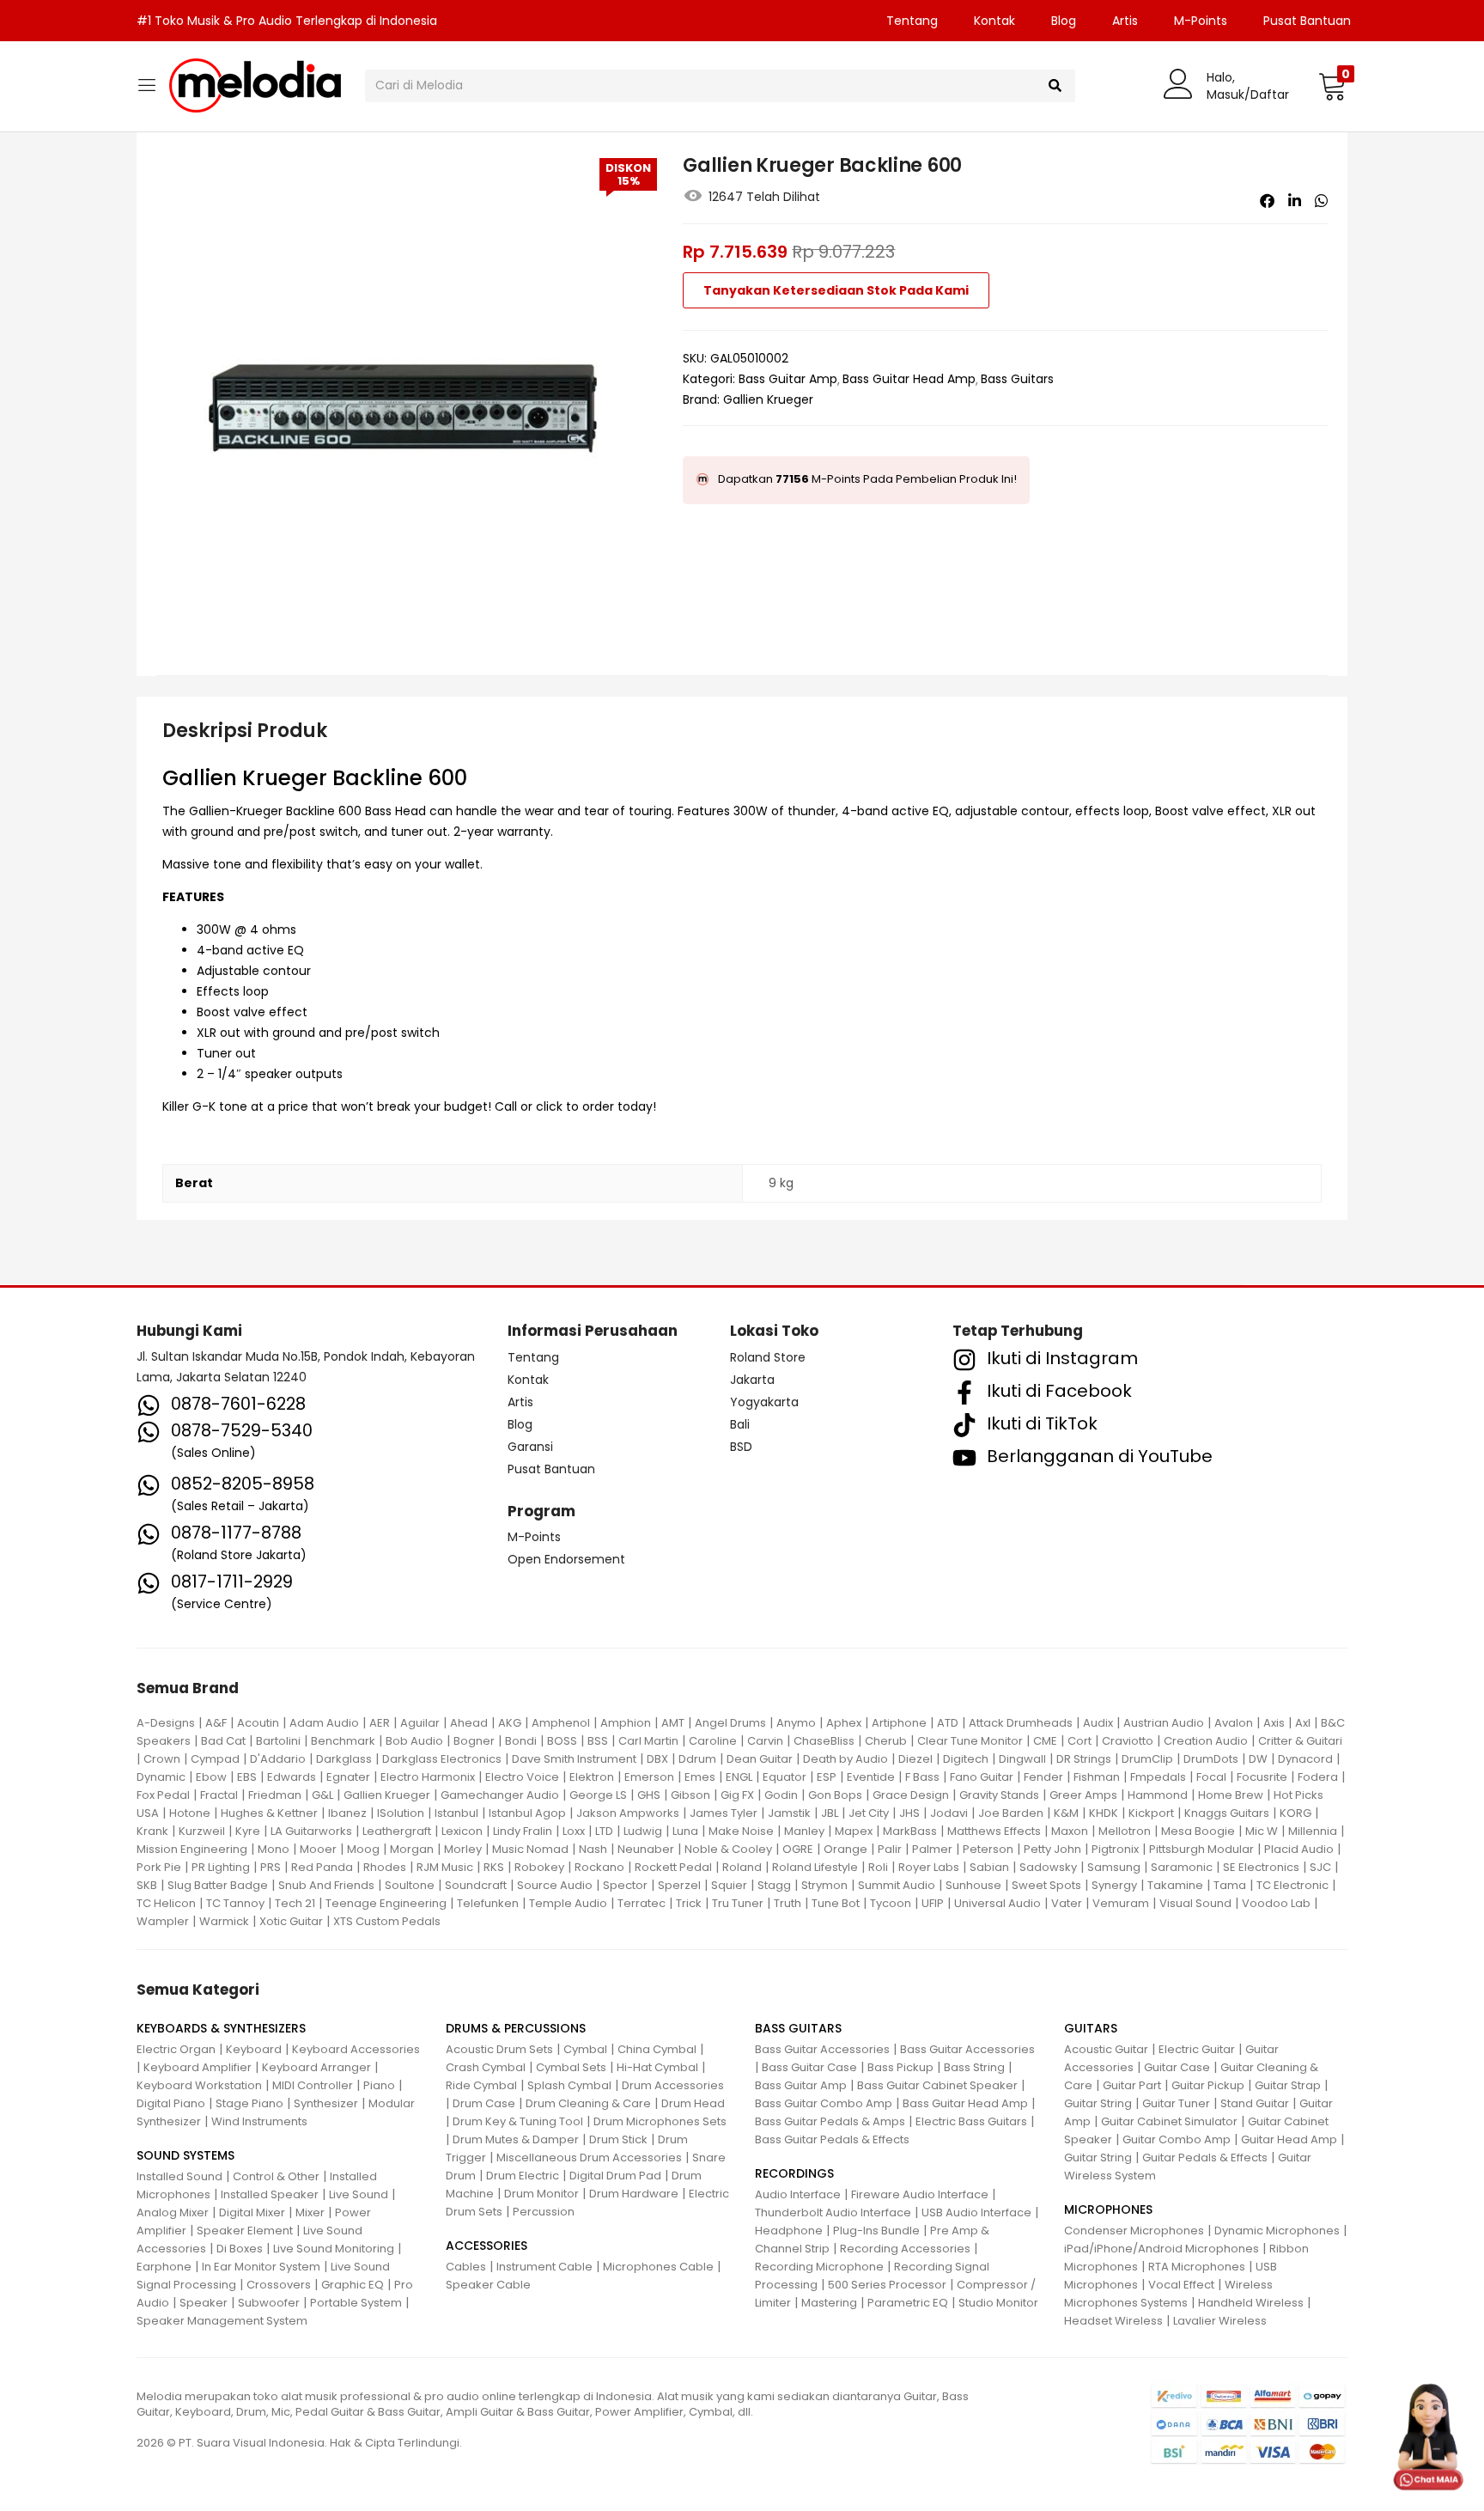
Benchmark (343, 1741)
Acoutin (258, 1723)
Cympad (215, 1759)
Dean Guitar (760, 1759)
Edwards (292, 1777)
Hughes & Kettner (269, 1813)
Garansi (530, 1447)
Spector (625, 1885)
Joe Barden (1011, 1813)
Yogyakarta (764, 1402)
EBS (247, 1777)
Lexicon (462, 1831)
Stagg (774, 1885)
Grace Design (911, 1795)
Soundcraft (476, 1885)
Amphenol (561, 1723)
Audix (1098, 1723)
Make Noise (741, 1831)
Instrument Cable (544, 2267)
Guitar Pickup (1208, 2085)
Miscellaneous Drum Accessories (589, 2158)
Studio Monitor (998, 2303)
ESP (827, 1777)
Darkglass (344, 1759)
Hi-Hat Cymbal (657, 2067)
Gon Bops (835, 1795)
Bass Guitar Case (809, 2067)
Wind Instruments (259, 2121)
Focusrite (1262, 1777)
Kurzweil (202, 1831)
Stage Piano (249, 2103)
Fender (1043, 1777)
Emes (700, 1777)
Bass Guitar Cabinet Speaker (937, 2085)
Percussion (544, 2212)
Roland (742, 1867)
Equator (785, 1777)
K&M (1066, 1813)
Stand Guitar (1255, 2103)
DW (1258, 1759)
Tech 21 (295, 1903)
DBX (657, 1759)
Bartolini (278, 1741)
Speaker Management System (222, 2321)
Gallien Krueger (768, 399)
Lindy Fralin (523, 1831)
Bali (740, 1424)
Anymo (796, 1723)
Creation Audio (1206, 1741)
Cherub (886, 1741)
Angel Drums (730, 1723)
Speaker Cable (488, 2285)
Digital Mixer (252, 2212)
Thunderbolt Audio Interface (833, 2212)
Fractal (219, 1795)
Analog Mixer (173, 2212)
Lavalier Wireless (1220, 2321)
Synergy (1114, 1885)
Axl (1303, 1723)
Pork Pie (159, 1867)
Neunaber (646, 1849)
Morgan (412, 1849)
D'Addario (278, 1759)
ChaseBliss (824, 1741)
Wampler (163, 1921)
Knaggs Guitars (1227, 1813)
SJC (1320, 1867)
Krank (152, 1831)
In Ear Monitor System (261, 2267)
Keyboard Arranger (316, 2067)
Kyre (248, 1831)
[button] (1332, 86)
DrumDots (1211, 1759)
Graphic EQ (353, 2285)
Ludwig (643, 1831)
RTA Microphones (1197, 2267)
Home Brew (1231, 1795)
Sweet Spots (1046, 1885)
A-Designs (166, 1723)
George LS (598, 1795)
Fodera (1318, 1777)
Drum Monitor (541, 2194)
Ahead (469, 1723)
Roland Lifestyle (815, 1867)
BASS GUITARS (798, 2028)
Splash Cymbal (569, 2085)
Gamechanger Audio (500, 1795)
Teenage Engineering (386, 1903)
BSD (741, 1447)
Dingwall (1022, 1759)
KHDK (1104, 1813)
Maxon (1070, 1831)
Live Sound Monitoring (334, 2249)
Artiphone (899, 1723)
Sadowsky (1048, 1867)
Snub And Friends (326, 1885)
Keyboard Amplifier (198, 2067)
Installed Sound (179, 2176)
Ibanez (347, 1813)
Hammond (1158, 1795)
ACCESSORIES (487, 2246)
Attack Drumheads (1021, 1723)
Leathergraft (397, 1831)
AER (380, 1723)
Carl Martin (648, 1741)
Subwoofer (269, 2303)
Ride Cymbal (481, 2085)
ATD (948, 1723)
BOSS (562, 1741)
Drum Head (693, 2103)
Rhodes (385, 1867)
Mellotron (1125, 1831)
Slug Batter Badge (218, 1885)
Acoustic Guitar (1106, 2049)
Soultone (410, 1885)
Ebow (211, 1777)
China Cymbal (657, 2049)
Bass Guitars (1017, 379)
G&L (322, 1795)
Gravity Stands (999, 1795)
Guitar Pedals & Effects (1205, 2158)
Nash (593, 1849)
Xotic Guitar (291, 1921)
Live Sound (359, 2194)
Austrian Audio (1164, 1723)
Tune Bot (836, 1903)
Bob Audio (414, 1741)
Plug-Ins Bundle (876, 2231)
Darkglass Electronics (442, 1759)
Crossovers (279, 2285)
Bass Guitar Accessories (822, 2049)
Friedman (275, 1795)
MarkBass (910, 1831)
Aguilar (420, 1723)
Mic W (1262, 1831)
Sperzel (679, 1885)
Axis (1274, 1723)
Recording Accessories (905, 2249)
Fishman (1097, 1777)
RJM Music (445, 1867)
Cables (466, 2267)
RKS (494, 1867)
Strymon (824, 1885)
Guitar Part (1132, 2085)
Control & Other (276, 2176)
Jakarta (752, 1380)
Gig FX (737, 1795)
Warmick (224, 1921)
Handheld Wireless (1251, 2303)
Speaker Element (245, 2231)
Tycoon (891, 1903)
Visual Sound (1195, 1903)
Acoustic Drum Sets (499, 2049)
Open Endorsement (566, 1559)
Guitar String (1098, 2103)
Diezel (915, 1759)
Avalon (1234, 1723)
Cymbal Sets (571, 2067)
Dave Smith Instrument (574, 1759)
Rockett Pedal (673, 1867)
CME (1045, 1741)
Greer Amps (1083, 1795)
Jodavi (949, 1813)
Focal (1211, 1777)
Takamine (1175, 1885)
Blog (1064, 21)
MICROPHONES (1108, 2209)
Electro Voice (522, 1777)
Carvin (765, 1741)
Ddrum (697, 1759)
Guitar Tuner (1176, 2103)
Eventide (871, 1777)
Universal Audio (997, 1903)
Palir (890, 1849)
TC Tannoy (235, 1903)
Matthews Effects (994, 1831)
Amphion (626, 1723)
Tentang (912, 21)
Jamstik (789, 1813)
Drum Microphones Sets (660, 2121)
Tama (1230, 1885)
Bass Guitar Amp (788, 379)
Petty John (1052, 1849)
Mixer (310, 2212)
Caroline (713, 1741)
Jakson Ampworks (628, 1813)
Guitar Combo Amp (1177, 2139)
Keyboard (254, 2049)
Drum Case (484, 2103)
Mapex (854, 1831)
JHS (909, 1813)
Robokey (539, 1867)
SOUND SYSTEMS (185, 2155)
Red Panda (322, 1867)
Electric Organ (176, 2049)
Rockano (599, 1867)
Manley (804, 1831)
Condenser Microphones (1134, 2231)
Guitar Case (1177, 2067)
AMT (673, 1723)
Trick (689, 1903)
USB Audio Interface (976, 2212)
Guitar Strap (1288, 2085)
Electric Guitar (1197, 2049)
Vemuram (1121, 1903)
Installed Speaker (270, 2194)
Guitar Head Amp (1289, 2139)
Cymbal (585, 2049)
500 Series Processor (887, 2285)
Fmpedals (1158, 1777)
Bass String (974, 2067)
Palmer (932, 1849)
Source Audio (555, 1885)
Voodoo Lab (1276, 1903)
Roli (878, 1867)
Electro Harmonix (428, 1777)
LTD (604, 1831)
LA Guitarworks (311, 1831)
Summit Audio (897, 1885)
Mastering (829, 2303)
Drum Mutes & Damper (516, 2139)
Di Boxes (240, 2249)
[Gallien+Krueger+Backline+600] (1295, 201)
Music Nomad (530, 1849)
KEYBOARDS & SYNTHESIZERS (221, 2028)
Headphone (789, 2231)
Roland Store (768, 1357)
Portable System (356, 2303)
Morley (463, 1849)
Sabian (989, 1867)
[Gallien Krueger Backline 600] (1267, 201)
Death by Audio (845, 1759)
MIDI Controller (313, 2085)
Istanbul (456, 1813)
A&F (216, 1723)
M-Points (1201, 21)
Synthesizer (326, 2103)
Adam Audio (324, 1723)
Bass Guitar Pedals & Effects (832, 2139)
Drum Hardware (634, 2194)
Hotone (190, 1813)
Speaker (204, 2303)
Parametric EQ (908, 2303)
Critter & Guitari (1300, 1741)
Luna (685, 1831)
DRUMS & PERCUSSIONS (516, 2028)
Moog (363, 1849)
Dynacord (1305, 1759)
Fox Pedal (163, 1795)
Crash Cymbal (486, 2067)
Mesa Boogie (1198, 1831)
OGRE (798, 1849)
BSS (598, 1741)
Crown (162, 1759)
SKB (147, 1885)
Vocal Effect (1181, 2285)
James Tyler (724, 1813)
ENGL (739, 1777)
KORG (1295, 1813)
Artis (1125, 21)
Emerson (649, 1777)
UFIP (933, 1903)
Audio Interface (798, 2194)
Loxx (574, 1831)
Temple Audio (568, 1903)
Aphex (844, 1723)
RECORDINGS (794, 2173)
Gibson (690, 1795)
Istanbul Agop (527, 1813)
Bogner (474, 1741)
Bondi (521, 1741)
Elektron (592, 1777)
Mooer (318, 1849)
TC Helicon (166, 1903)
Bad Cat (223, 1741)
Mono (274, 1849)
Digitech (966, 1759)
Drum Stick (618, 2139)
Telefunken (488, 1903)
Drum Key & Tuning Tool (518, 2121)
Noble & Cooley (728, 1849)
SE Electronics (1261, 1867)
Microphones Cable (658, 2267)
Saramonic (1182, 1867)
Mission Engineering (192, 1849)
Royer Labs (929, 1867)
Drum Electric (523, 2176)
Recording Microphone (819, 2267)
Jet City (869, 1813)
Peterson (988, 1849)
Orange (845, 1849)
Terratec (642, 1903)
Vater (1067, 1903)
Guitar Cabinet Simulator (1169, 2121)
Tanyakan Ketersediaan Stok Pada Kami (836, 290)
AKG (510, 1723)
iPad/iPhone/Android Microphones (1162, 2249)
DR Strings (1084, 1759)
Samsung (1114, 1867)
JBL (830, 1813)
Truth (788, 1903)
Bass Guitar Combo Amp (824, 2103)
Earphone (164, 2267)
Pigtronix (1115, 1849)
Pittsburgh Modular (1201, 1849)
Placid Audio (1299, 1849)
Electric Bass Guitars (971, 2121)
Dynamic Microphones (1277, 2231)
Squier (729, 1885)
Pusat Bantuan (1307, 21)
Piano (379, 2085)
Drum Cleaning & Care (588, 2103)
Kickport (1151, 1813)
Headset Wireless (1113, 2321)
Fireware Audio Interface (920, 2194)
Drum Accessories (673, 2085)
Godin (781, 1795)
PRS (271, 1867)
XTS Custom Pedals (387, 1921)
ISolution (401, 1813)
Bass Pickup (900, 2067)
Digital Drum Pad (615, 2176)
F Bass (922, 1777)
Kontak (994, 21)
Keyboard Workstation (199, 2085)
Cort (1080, 1741)
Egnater (348, 1777)
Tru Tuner (738, 1903)
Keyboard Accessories (356, 2049)
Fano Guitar (982, 1777)
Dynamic (161, 1777)
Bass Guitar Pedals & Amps (830, 2121)
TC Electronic (1292, 1885)
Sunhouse (973, 1885)
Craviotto (1128, 1741)
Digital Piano (171, 2103)
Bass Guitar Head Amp (909, 379)
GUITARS (1091, 2028)
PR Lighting (221, 1867)
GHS (649, 1795)
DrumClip (1147, 1759)
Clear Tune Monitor (970, 1741)
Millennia (1313, 1831)
